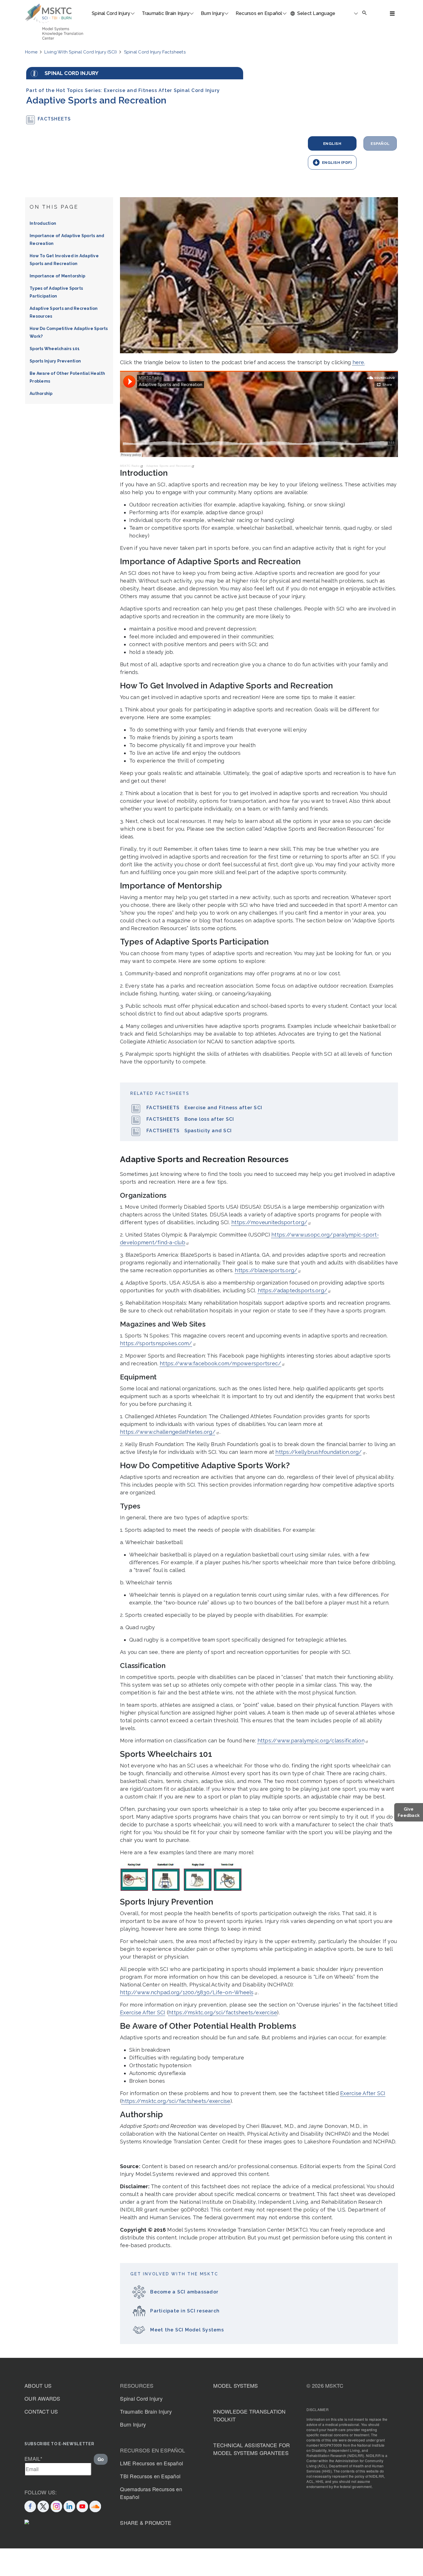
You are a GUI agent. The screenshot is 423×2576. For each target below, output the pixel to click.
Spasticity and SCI (208, 1131)
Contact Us (41, 2411)
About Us (38, 2385)
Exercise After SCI (143, 2012)
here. (359, 362)
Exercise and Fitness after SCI (223, 1108)
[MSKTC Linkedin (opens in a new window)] (69, 2505)
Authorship (41, 393)
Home (31, 52)
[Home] (48, 14)
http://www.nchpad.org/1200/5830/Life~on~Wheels (187, 1992)
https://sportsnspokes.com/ (156, 1343)
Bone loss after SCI (209, 1119)
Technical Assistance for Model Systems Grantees (251, 2449)
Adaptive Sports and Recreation (169, 466)
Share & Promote (146, 2523)
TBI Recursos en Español (150, 2476)
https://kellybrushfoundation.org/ (319, 1452)
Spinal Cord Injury (111, 13)
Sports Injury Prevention (55, 361)
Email (34, 2458)
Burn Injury (213, 13)
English (332, 143)
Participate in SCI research (185, 2311)
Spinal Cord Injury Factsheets (155, 52)
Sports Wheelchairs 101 (55, 349)
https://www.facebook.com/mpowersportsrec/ (220, 1363)
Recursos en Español (259, 13)
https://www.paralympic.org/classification (311, 1741)
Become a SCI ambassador (184, 2292)
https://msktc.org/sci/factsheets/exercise (223, 2012)
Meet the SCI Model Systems (187, 2330)
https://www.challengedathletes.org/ (168, 1432)
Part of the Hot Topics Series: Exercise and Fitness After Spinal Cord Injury (123, 90)
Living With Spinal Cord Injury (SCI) (81, 52)
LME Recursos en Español (152, 2463)
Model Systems (236, 2385)
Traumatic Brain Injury (166, 13)
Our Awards (42, 2398)
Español (380, 143)
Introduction (43, 223)
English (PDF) (337, 162)
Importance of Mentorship (57, 276)
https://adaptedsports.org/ (293, 1290)
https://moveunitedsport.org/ (269, 1222)
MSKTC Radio (130, 466)
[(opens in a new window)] (82, 2505)
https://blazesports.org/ (266, 1270)
